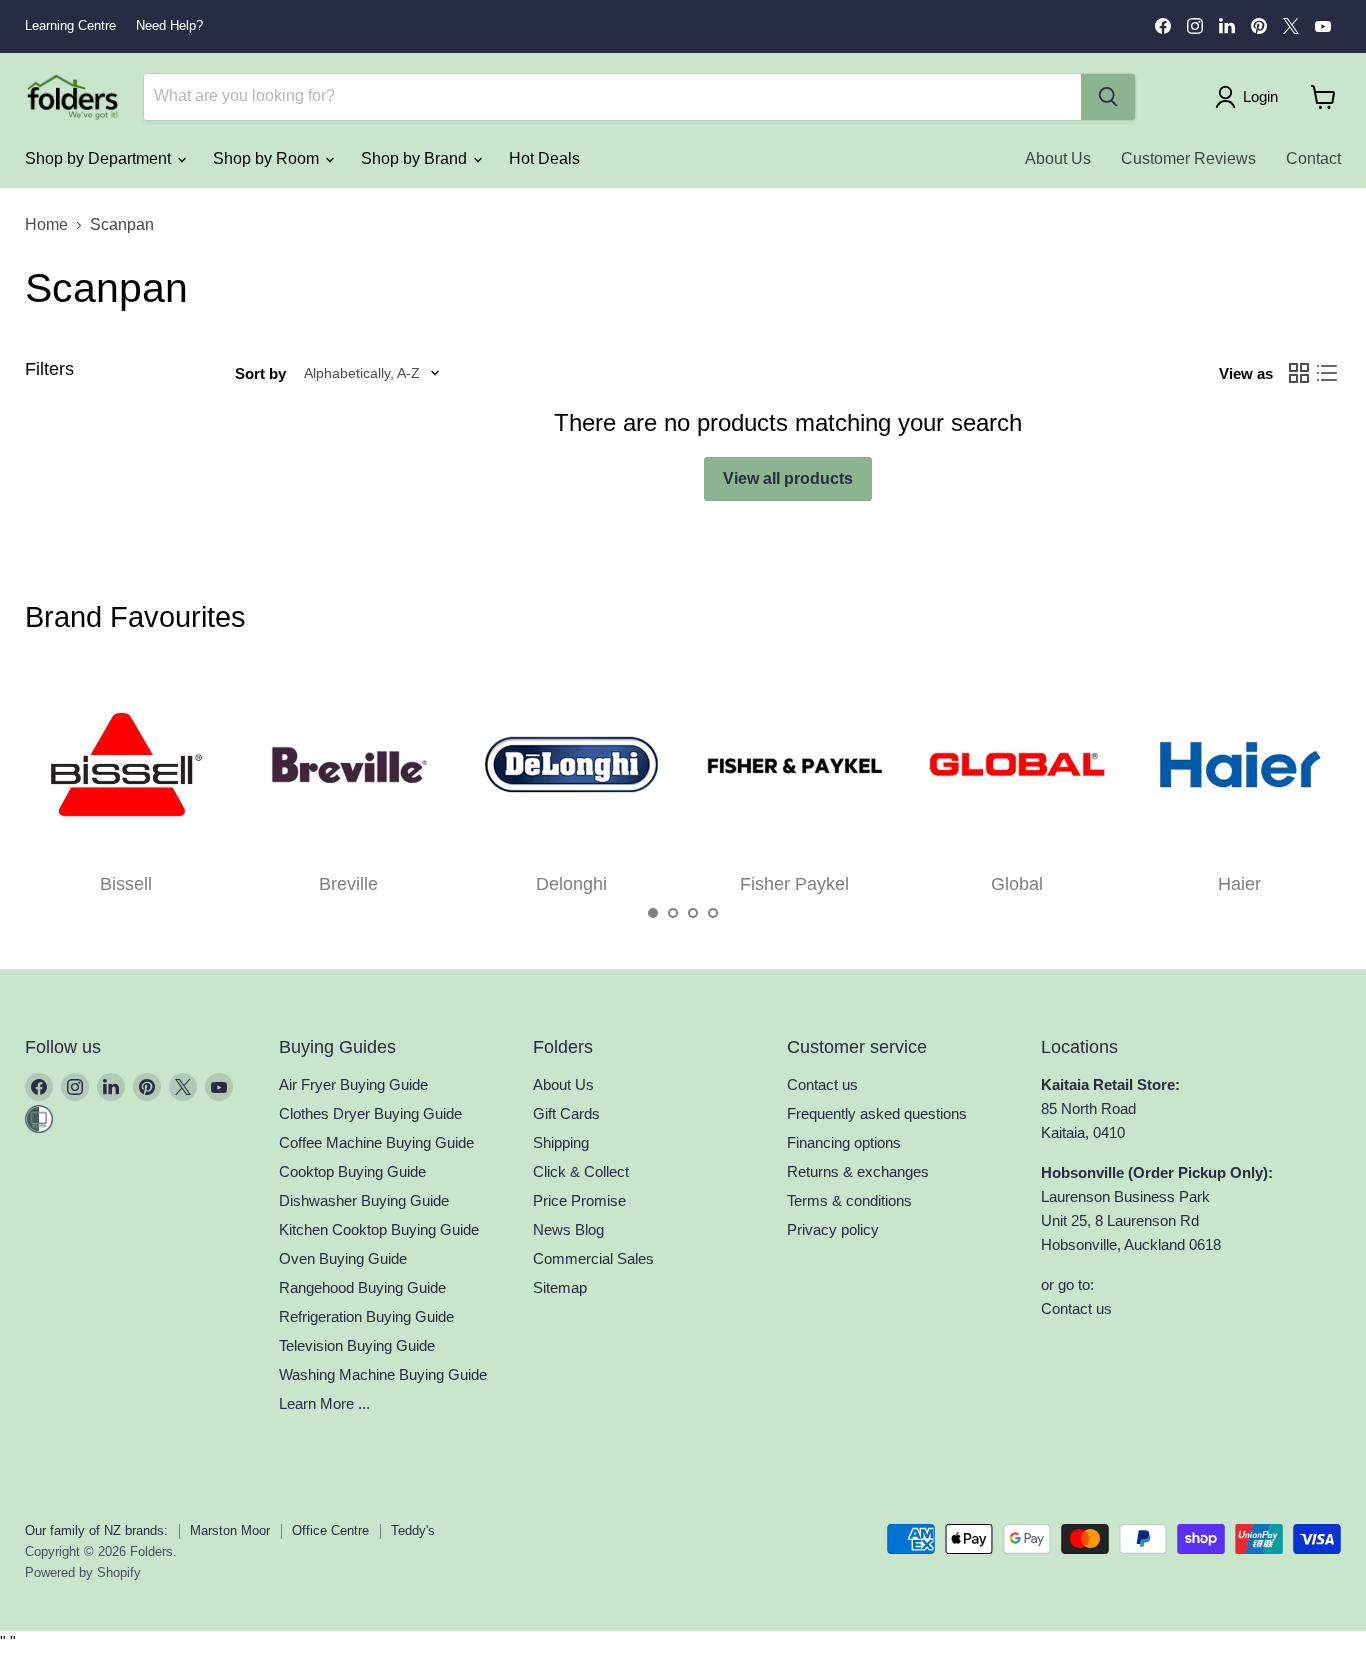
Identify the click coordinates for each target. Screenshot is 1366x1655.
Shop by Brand (416, 158)
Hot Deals (544, 158)
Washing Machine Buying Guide (383, 1374)
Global (1017, 884)
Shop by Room (268, 158)
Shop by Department (100, 158)
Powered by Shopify (83, 1572)
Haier (1239, 884)
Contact (1313, 158)
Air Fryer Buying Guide (353, 1084)
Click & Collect (581, 1171)
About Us (1058, 158)
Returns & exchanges (858, 1171)
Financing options (844, 1142)
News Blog (568, 1229)
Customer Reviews (1188, 158)
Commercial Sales (593, 1258)
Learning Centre (70, 26)
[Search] (1108, 97)
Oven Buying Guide (343, 1258)
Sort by (260, 373)
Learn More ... (324, 1403)
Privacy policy (833, 1229)
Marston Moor (230, 1530)
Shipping (561, 1142)
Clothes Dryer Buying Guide (370, 1113)
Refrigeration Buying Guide (366, 1316)
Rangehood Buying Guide (362, 1287)
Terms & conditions (849, 1200)
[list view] (1327, 373)
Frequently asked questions (877, 1113)
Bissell (126, 884)
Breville (348, 884)
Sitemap (560, 1287)
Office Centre (330, 1530)
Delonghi (571, 884)
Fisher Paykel (794, 884)
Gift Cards (566, 1113)
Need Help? (169, 26)
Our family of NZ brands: (96, 1530)
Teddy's (413, 1530)
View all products (788, 478)
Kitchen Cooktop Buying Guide (379, 1229)
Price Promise (579, 1200)
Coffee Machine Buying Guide (376, 1142)
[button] (653, 913)
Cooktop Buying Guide (352, 1171)
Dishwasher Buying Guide (364, 1200)
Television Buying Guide (357, 1345)
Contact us (822, 1084)
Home (46, 224)
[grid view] (1299, 373)
